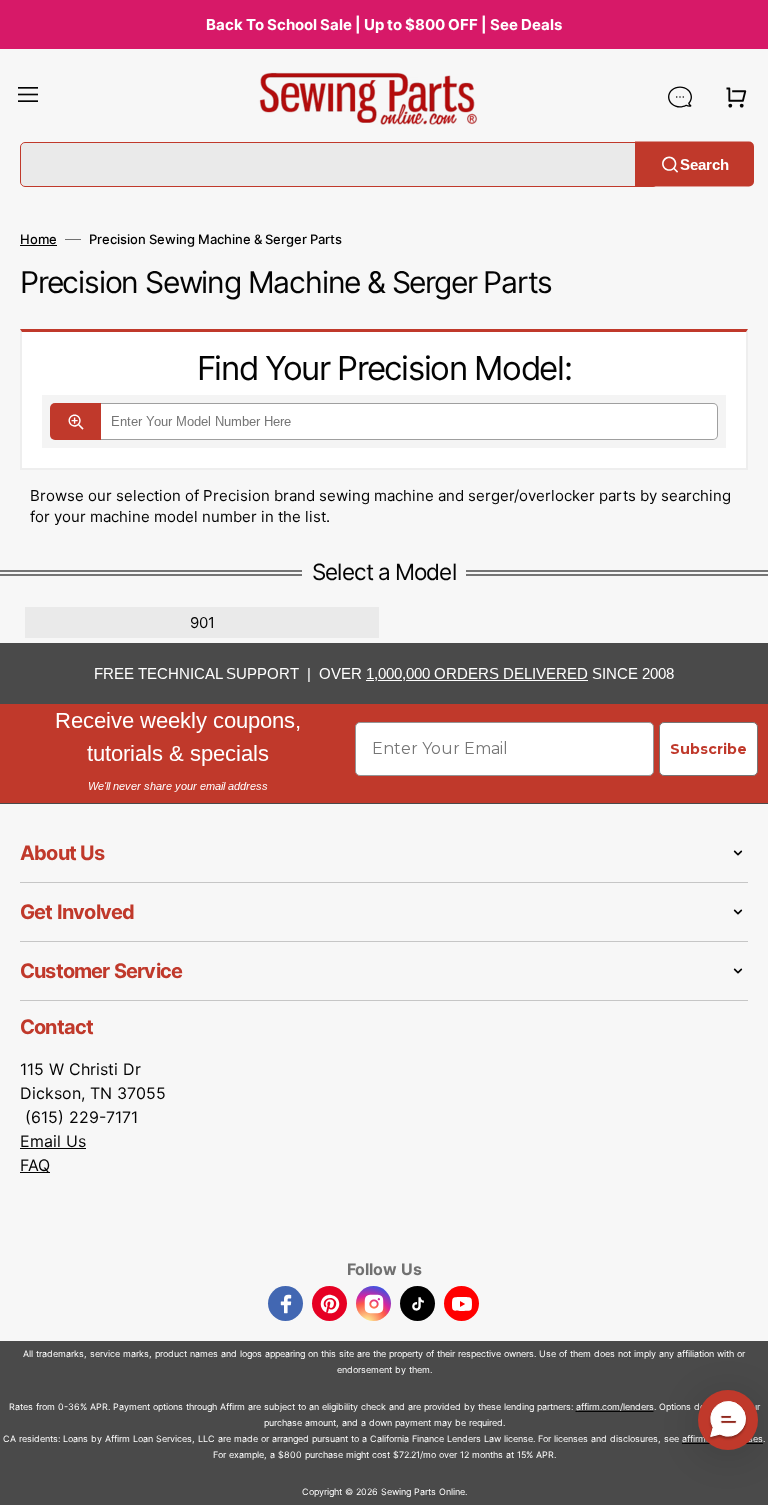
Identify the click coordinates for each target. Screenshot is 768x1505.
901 (202, 622)
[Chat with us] (680, 97)
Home (38, 239)
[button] (28, 97)
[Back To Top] (738, 1475)
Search (704, 163)
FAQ (35, 1165)
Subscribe (708, 749)
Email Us (53, 1141)
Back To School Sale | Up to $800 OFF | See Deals (384, 24)
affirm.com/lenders (615, 1406)
